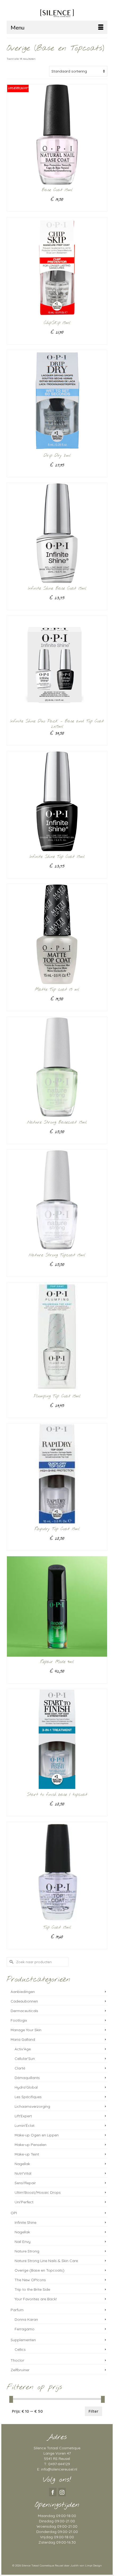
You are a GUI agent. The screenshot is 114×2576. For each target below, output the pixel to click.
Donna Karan (26, 2319)
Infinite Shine (25, 2222)
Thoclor (17, 2360)
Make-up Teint (27, 2154)
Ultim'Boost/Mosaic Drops (38, 2192)
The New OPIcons (30, 2280)
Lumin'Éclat (25, 2126)
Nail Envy (23, 2242)
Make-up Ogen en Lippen (37, 2135)
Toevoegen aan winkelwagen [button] (57, 340)
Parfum (17, 2310)
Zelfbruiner (20, 2370)
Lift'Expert (23, 2116)
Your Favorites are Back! (36, 2299)
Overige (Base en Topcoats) (40, 2270)
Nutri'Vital (23, 2173)
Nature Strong (27, 2251)
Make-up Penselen (30, 2145)
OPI (14, 2213)
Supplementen (23, 2340)
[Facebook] (53, 2492)
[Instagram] (62, 2492)
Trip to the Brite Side (32, 2289)
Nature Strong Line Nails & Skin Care (46, 2261)
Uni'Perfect (24, 2202)
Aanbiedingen (23, 1992)
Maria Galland (23, 2039)
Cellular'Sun (25, 2059)
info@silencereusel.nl (59, 2469)
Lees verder (57, 208)
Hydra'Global (26, 2087)
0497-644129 (59, 2464)
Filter (93, 2411)
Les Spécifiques (28, 2097)
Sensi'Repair (25, 2183)
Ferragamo (25, 2329)
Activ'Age (23, 2049)
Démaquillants (27, 2078)
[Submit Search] (11, 1962)
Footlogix (19, 2020)
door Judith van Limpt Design (83, 2566)
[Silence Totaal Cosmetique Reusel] (57, 12)
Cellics (20, 2349)
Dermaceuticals (24, 2011)
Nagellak (22, 2164)
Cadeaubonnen (24, 2001)
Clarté (20, 2068)
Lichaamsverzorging (32, 2106)
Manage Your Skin (26, 2030)
